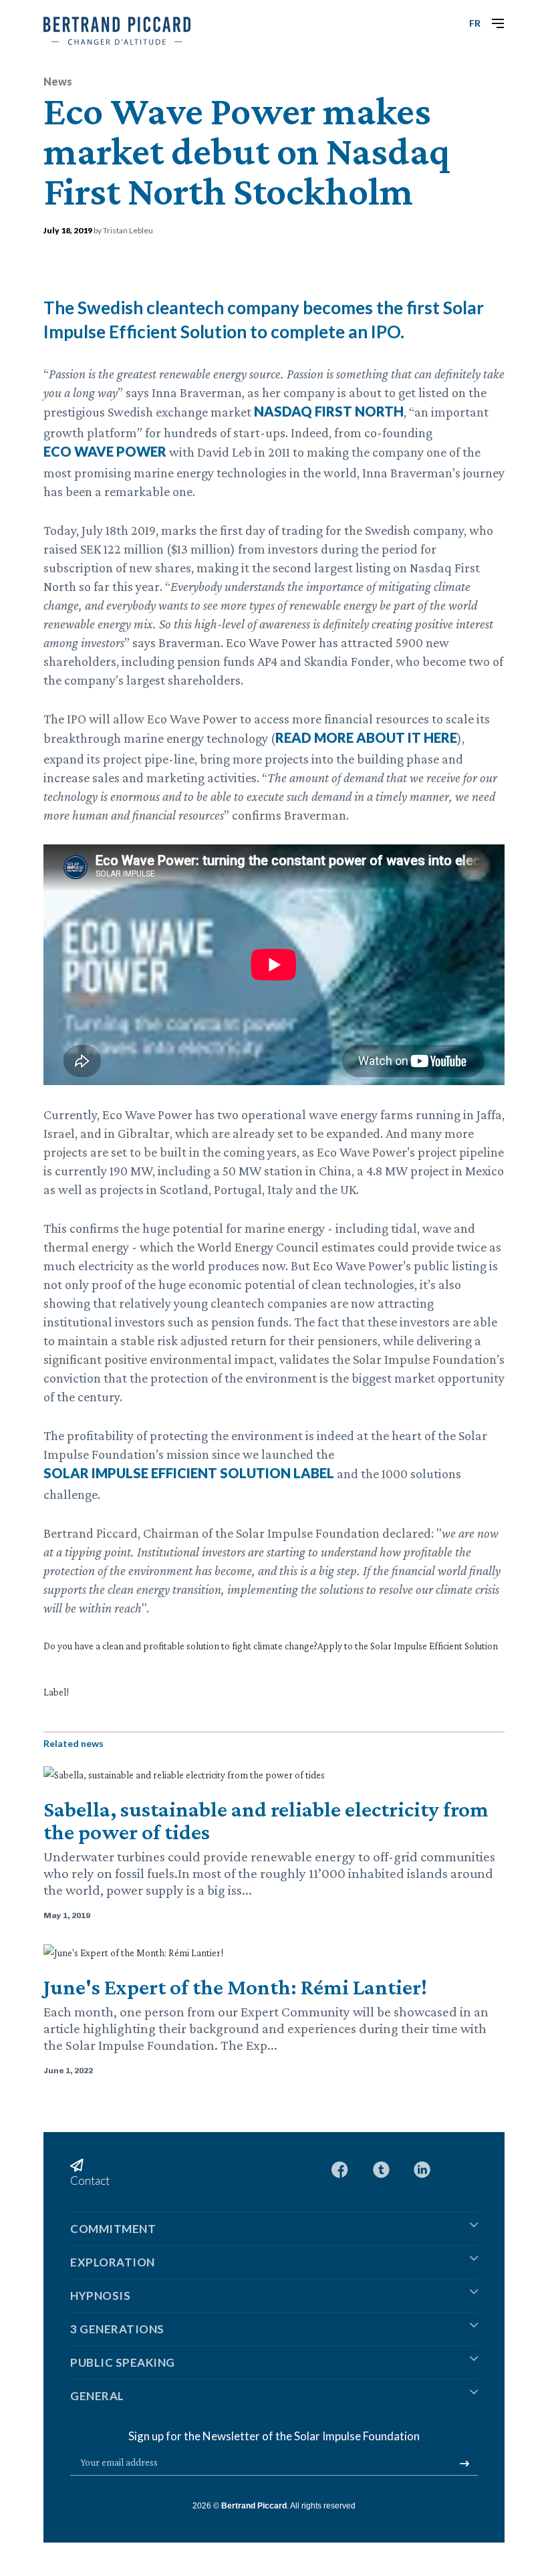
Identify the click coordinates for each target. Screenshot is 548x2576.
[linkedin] (422, 2168)
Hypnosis (100, 2296)
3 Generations (117, 2329)
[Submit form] (464, 2464)
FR (475, 23)
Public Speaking (123, 2362)
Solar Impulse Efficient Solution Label (189, 1473)
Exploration (113, 2262)
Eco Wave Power (105, 451)
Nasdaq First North (329, 411)
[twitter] (381, 2168)
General (97, 2396)
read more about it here (366, 737)
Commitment (113, 2229)
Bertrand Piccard (254, 2506)
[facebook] (340, 2168)
